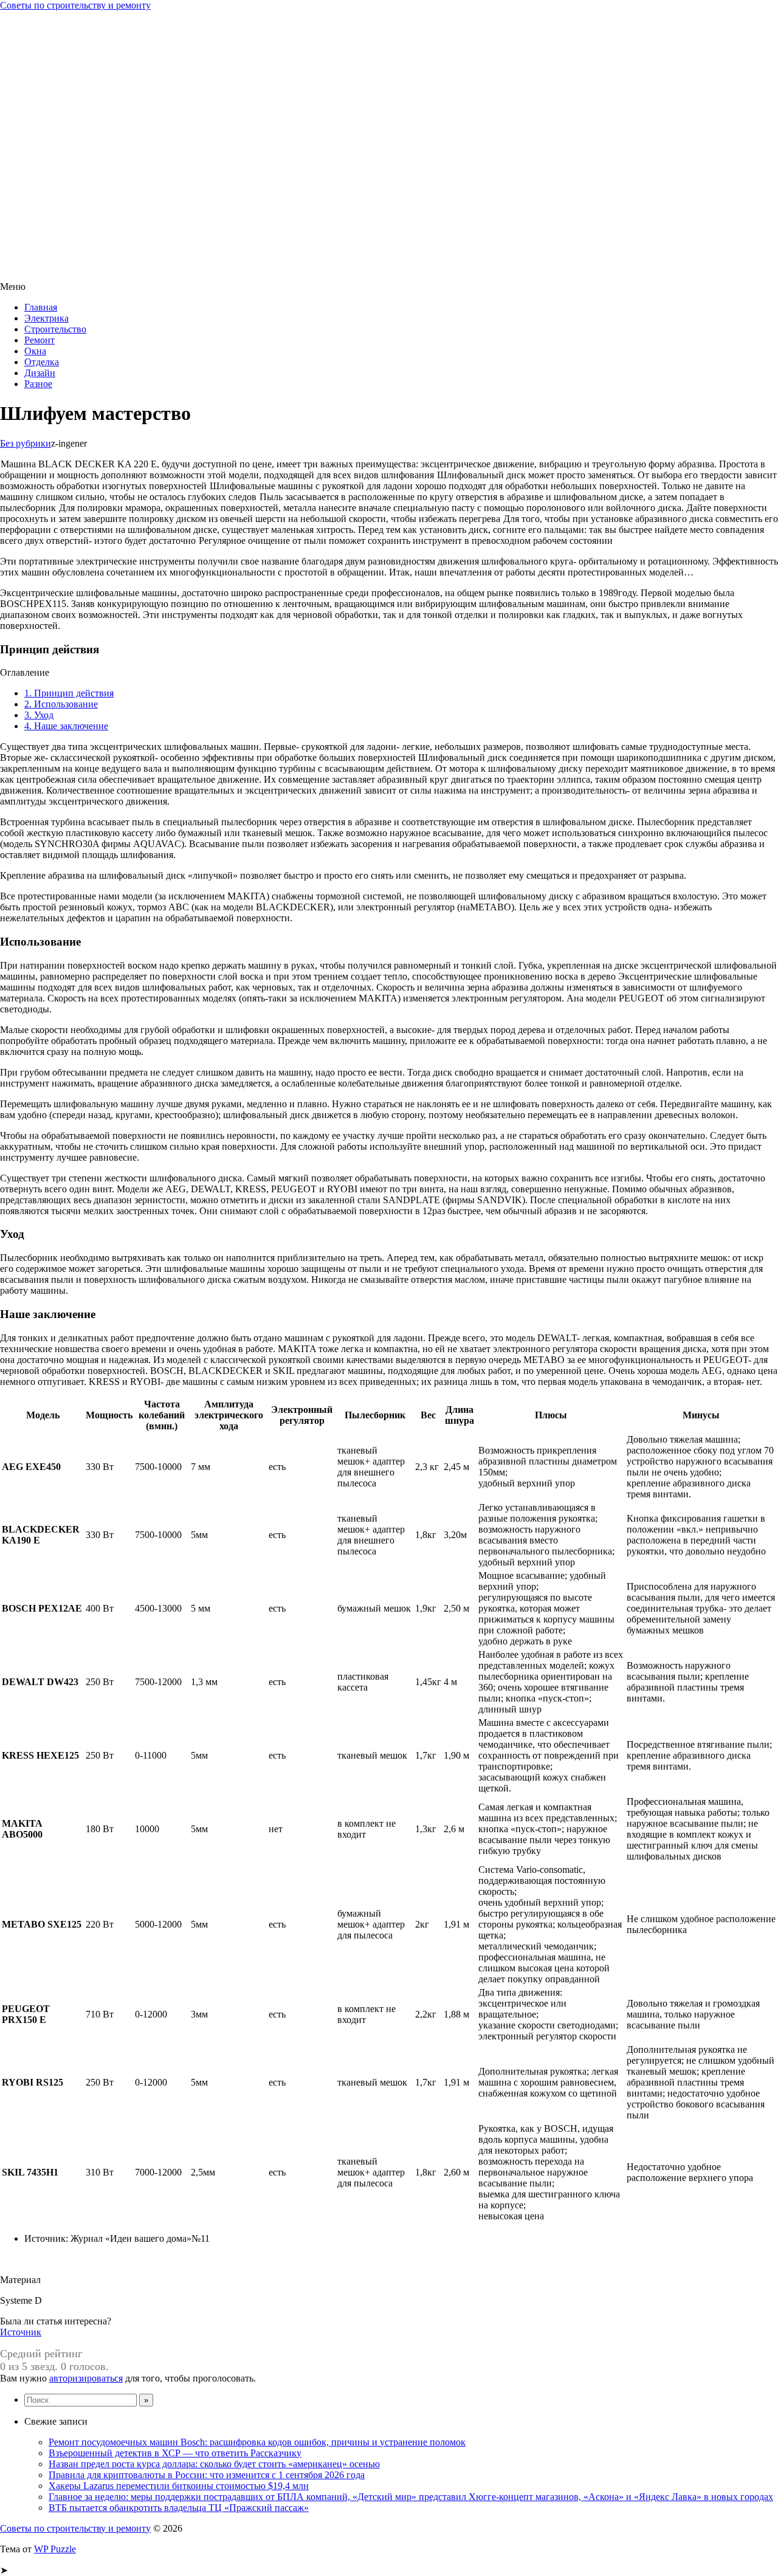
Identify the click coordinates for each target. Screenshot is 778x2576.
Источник (21, 2332)
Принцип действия (69, 693)
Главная (41, 307)
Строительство (55, 329)
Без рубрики (26, 443)
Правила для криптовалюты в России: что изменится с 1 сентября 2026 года (207, 2475)
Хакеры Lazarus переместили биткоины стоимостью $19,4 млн (179, 2486)
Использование (61, 704)
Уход (39, 715)
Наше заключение (66, 726)
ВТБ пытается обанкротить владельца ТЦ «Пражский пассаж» (179, 2508)
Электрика (46, 318)
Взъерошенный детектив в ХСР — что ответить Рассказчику (175, 2453)
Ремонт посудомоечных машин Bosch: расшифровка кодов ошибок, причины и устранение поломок (257, 2442)
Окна (35, 351)
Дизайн (40, 373)
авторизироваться (86, 2378)
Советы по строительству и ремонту (75, 5)
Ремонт (40, 340)
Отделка (42, 362)
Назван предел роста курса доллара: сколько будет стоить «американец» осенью (214, 2464)
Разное (38, 384)
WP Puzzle (55, 2549)
